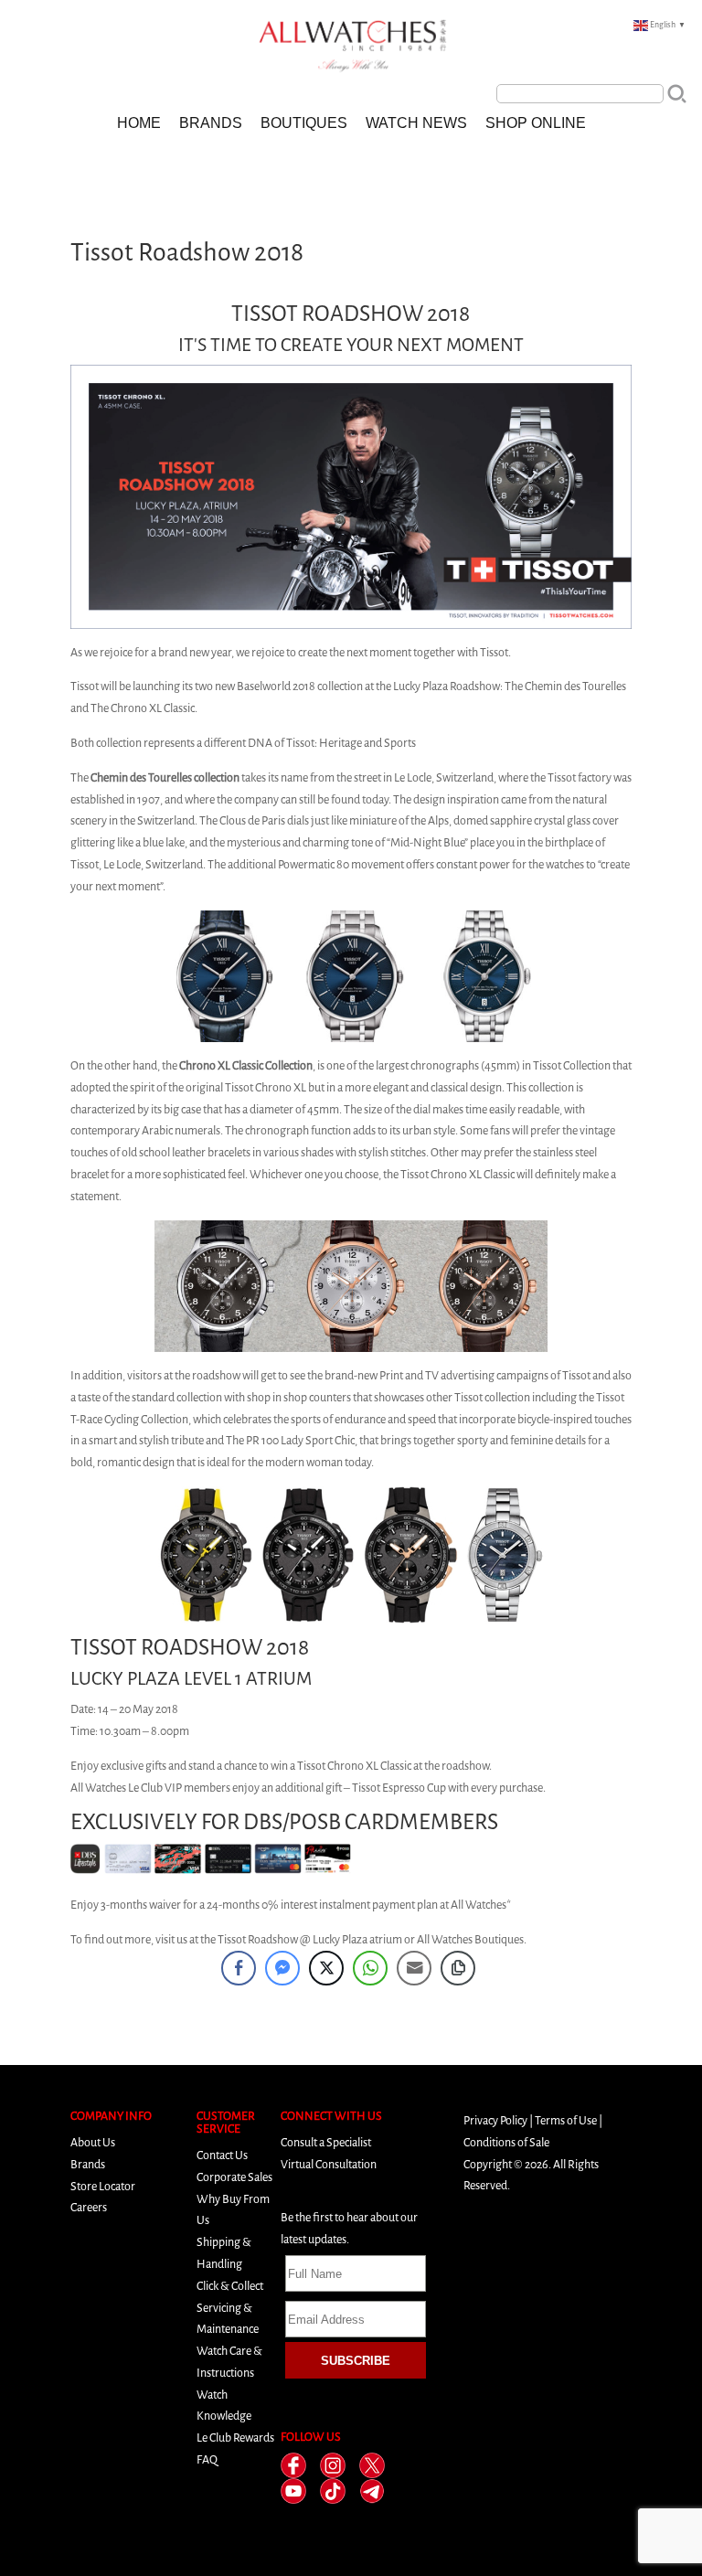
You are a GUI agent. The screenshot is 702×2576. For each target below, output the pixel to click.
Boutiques (304, 123)
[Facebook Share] (239, 1968)
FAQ (207, 2459)
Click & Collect (230, 2286)
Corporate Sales (234, 2177)
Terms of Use (566, 2120)
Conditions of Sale (506, 2142)
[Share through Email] (414, 1968)
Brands (211, 123)
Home (139, 123)
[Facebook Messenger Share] (282, 1968)
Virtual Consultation (329, 2164)
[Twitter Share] (326, 1968)
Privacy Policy (495, 2120)
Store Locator (103, 2186)
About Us (93, 2142)
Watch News (416, 123)
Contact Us (222, 2155)
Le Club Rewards (235, 2438)
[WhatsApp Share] (370, 1968)
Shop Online (536, 123)
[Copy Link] (458, 1968)
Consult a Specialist (326, 2142)
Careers (89, 2207)
